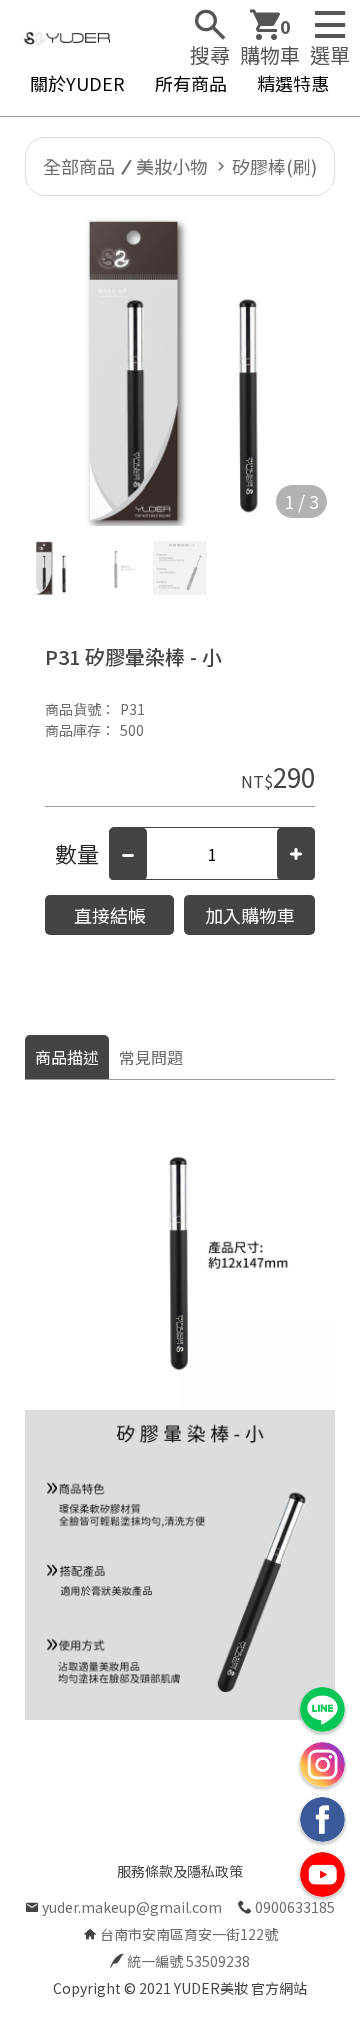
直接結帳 (110, 915)
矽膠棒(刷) (274, 166)
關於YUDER (77, 83)
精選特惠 (293, 83)
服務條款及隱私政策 (180, 1871)
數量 (77, 853)
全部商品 (79, 166)
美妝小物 (172, 166)
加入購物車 (250, 915)
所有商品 (191, 83)
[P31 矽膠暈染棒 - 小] (180, 371)
